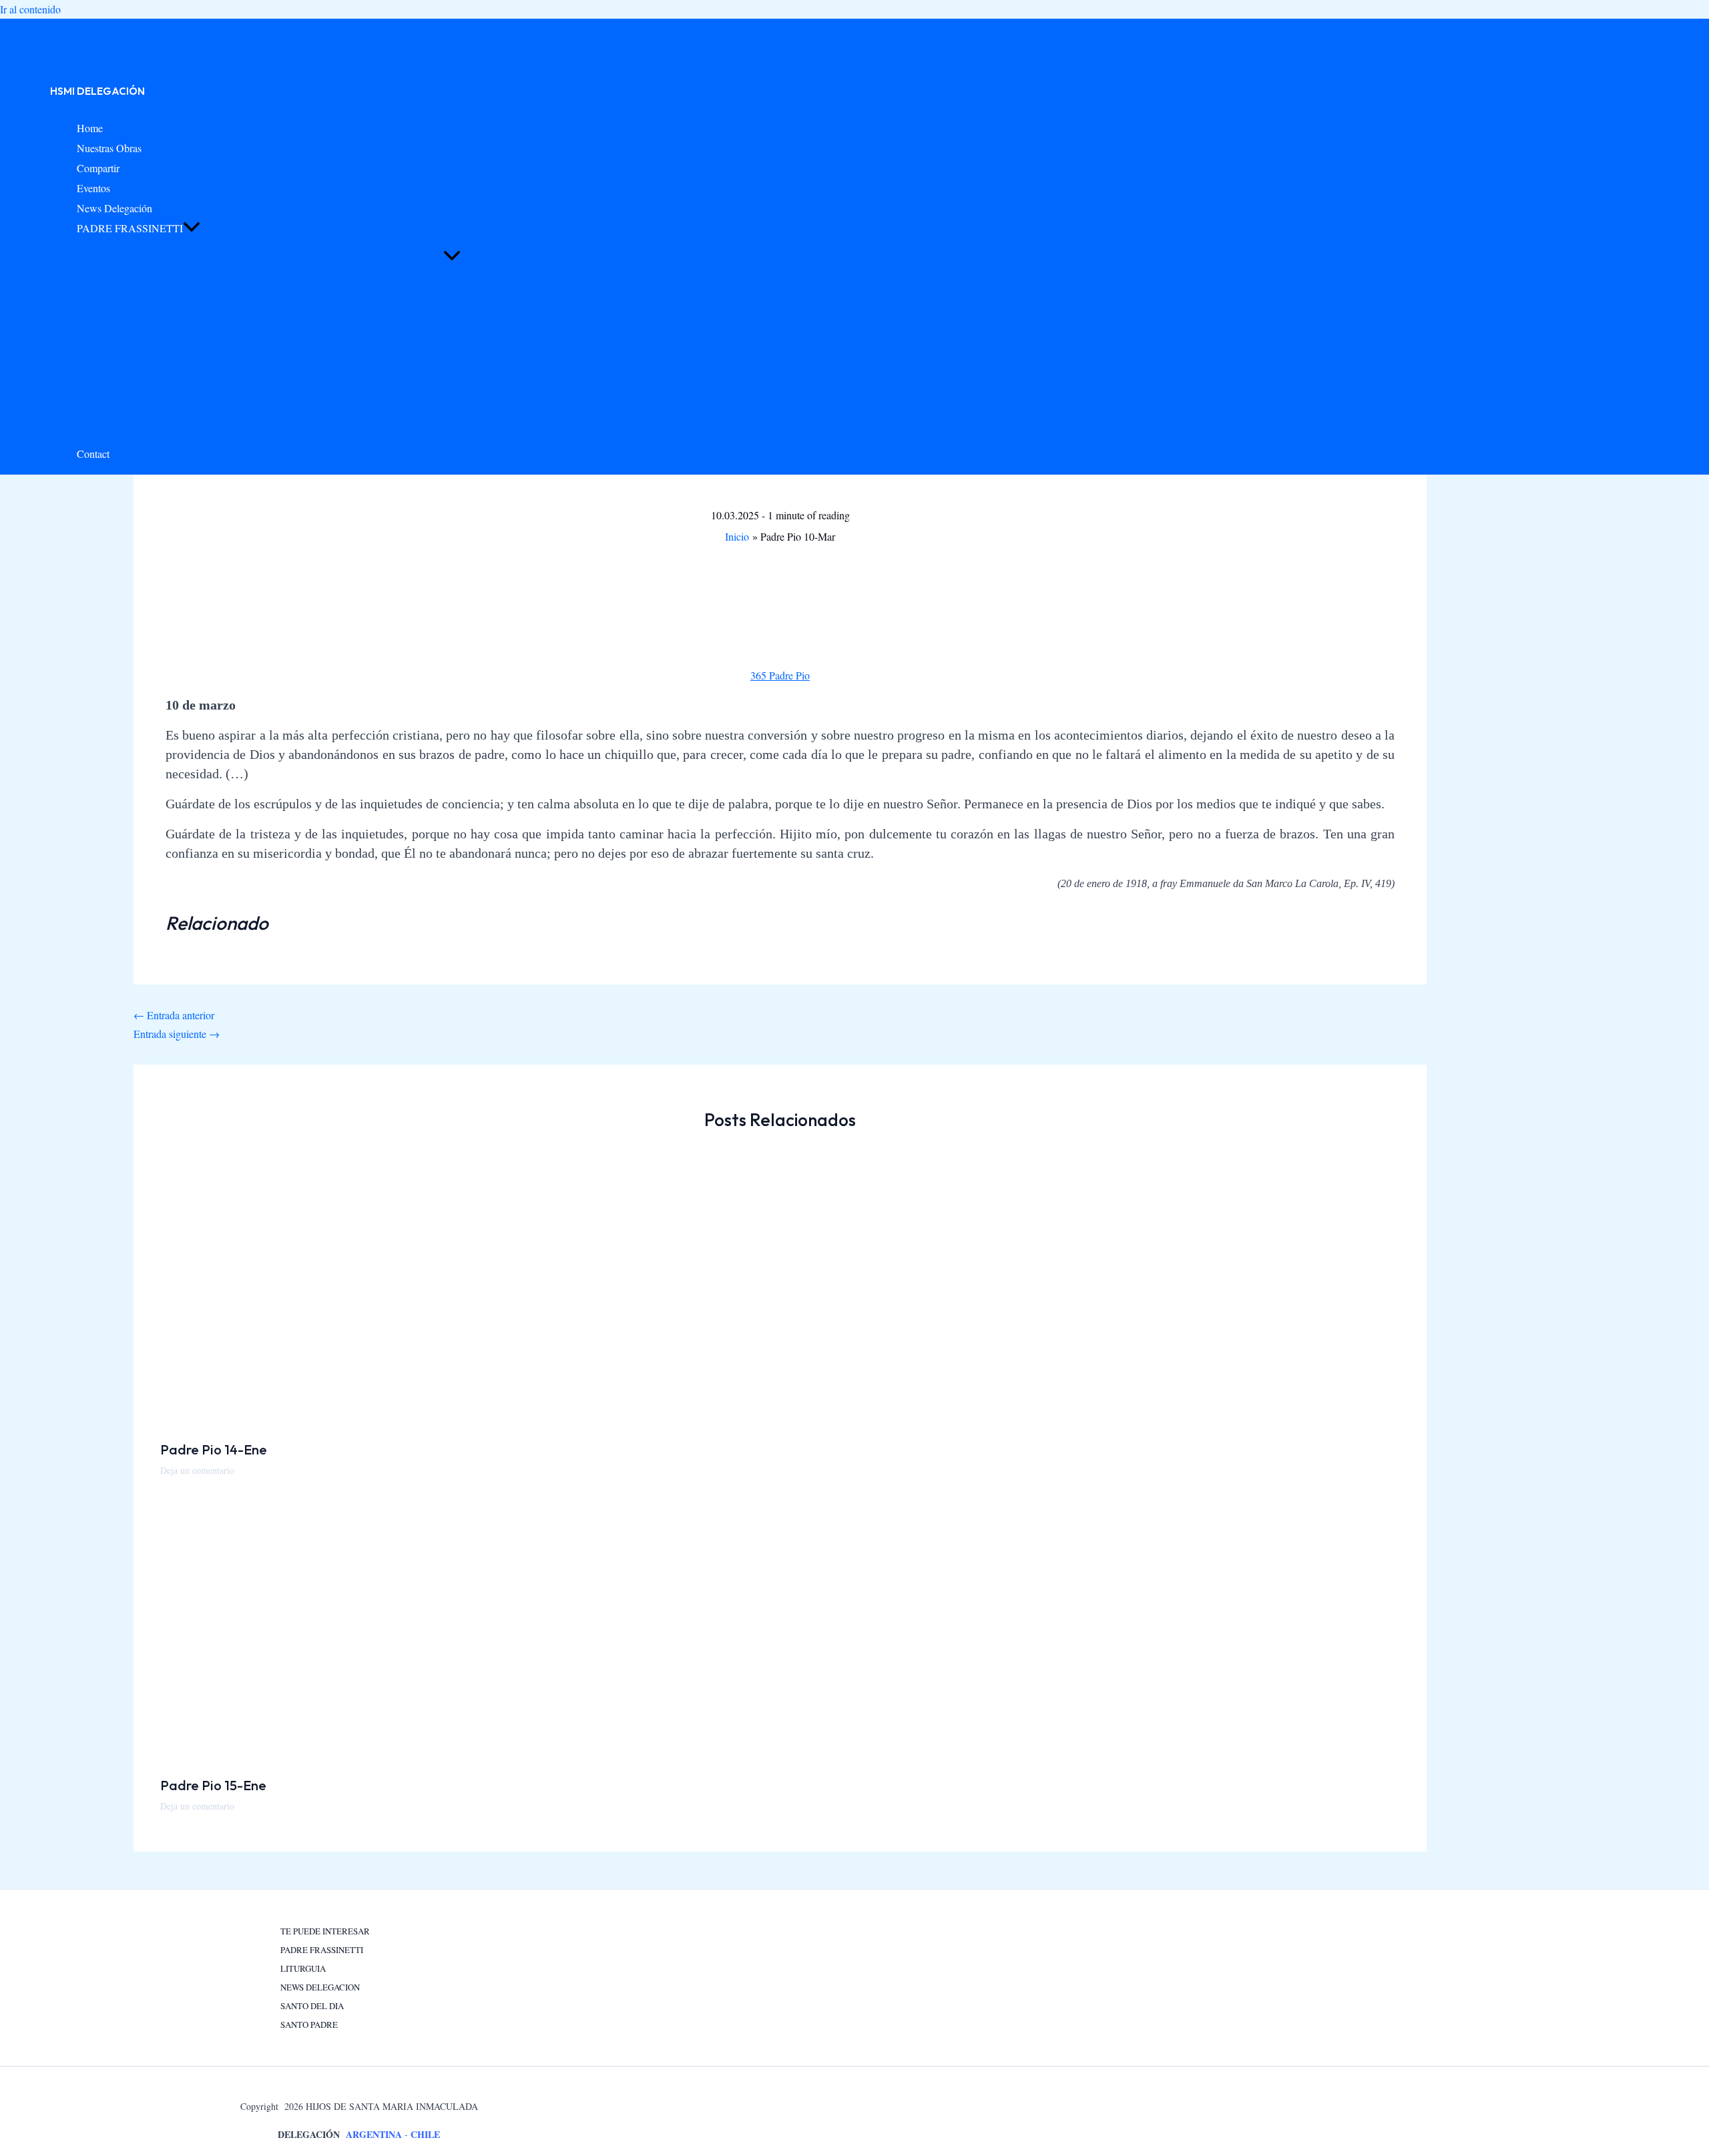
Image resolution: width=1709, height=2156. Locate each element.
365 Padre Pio (780, 675)
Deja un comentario (197, 1470)
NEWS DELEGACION (320, 1987)
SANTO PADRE (309, 2025)
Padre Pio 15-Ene (213, 1785)
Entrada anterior (174, 1015)
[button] (192, 228)
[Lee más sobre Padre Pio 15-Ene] (344, 1756)
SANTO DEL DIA (312, 2006)
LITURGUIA (303, 1968)
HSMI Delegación (97, 91)
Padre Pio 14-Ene (214, 1449)
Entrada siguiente (177, 1034)
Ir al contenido (30, 9)
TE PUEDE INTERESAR (325, 1931)
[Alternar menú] (452, 256)
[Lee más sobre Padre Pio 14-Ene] (344, 1420)
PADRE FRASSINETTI (322, 1950)
